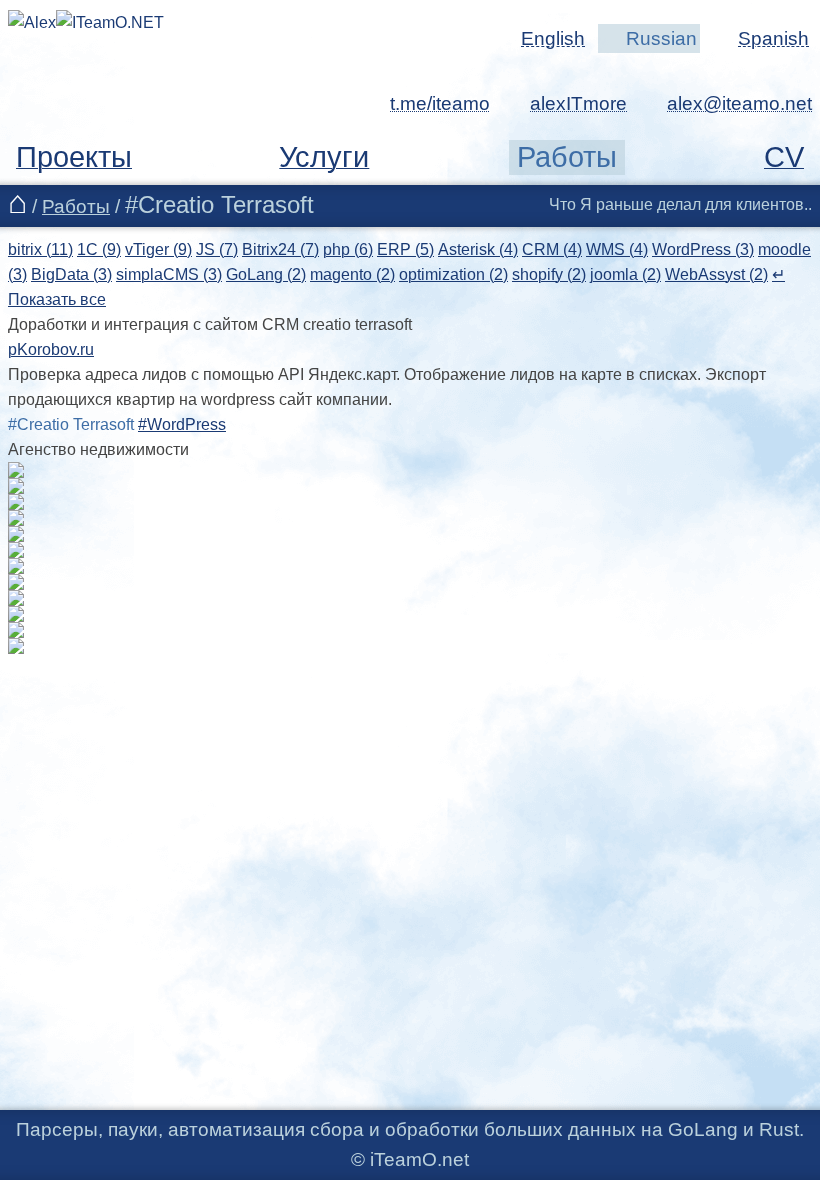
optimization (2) (453, 274)
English (553, 38)
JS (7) (217, 249)
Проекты (74, 157)
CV (784, 157)
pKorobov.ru (51, 349)
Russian (661, 38)
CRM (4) (552, 249)
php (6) (348, 249)
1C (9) (99, 249)
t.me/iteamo (440, 103)
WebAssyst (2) (716, 274)
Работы (567, 157)
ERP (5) (405, 249)
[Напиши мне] (727, 103)
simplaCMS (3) (169, 274)
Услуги (324, 157)
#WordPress (182, 424)
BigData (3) (71, 274)
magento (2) (352, 274)
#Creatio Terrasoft (71, 424)
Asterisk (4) (478, 249)
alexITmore (578, 103)
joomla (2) (625, 274)
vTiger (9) (158, 249)
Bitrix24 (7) (280, 249)
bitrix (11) (40, 249)
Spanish (773, 38)
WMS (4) (617, 249)
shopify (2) (549, 274)
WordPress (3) (703, 249)
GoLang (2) (266, 274)
